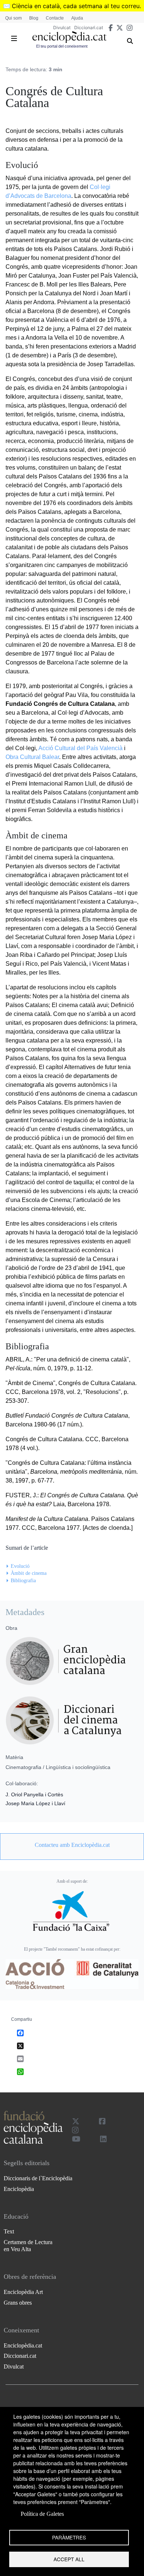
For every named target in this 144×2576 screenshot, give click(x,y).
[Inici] (69, 37)
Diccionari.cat (89, 28)
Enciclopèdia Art (23, 2292)
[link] (72, 1845)
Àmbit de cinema (29, 1573)
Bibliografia (23, 1581)
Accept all (69, 2559)
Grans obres (18, 2303)
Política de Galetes (42, 2514)
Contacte (55, 18)
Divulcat (62, 28)
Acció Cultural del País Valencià (80, 748)
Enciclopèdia (19, 2189)
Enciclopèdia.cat (23, 2345)
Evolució (20, 1566)
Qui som (13, 18)
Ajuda (77, 18)
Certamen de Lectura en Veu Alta (28, 2246)
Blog (34, 18)
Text (9, 2231)
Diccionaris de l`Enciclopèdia (38, 2178)
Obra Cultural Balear (32, 757)
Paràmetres (69, 2537)
